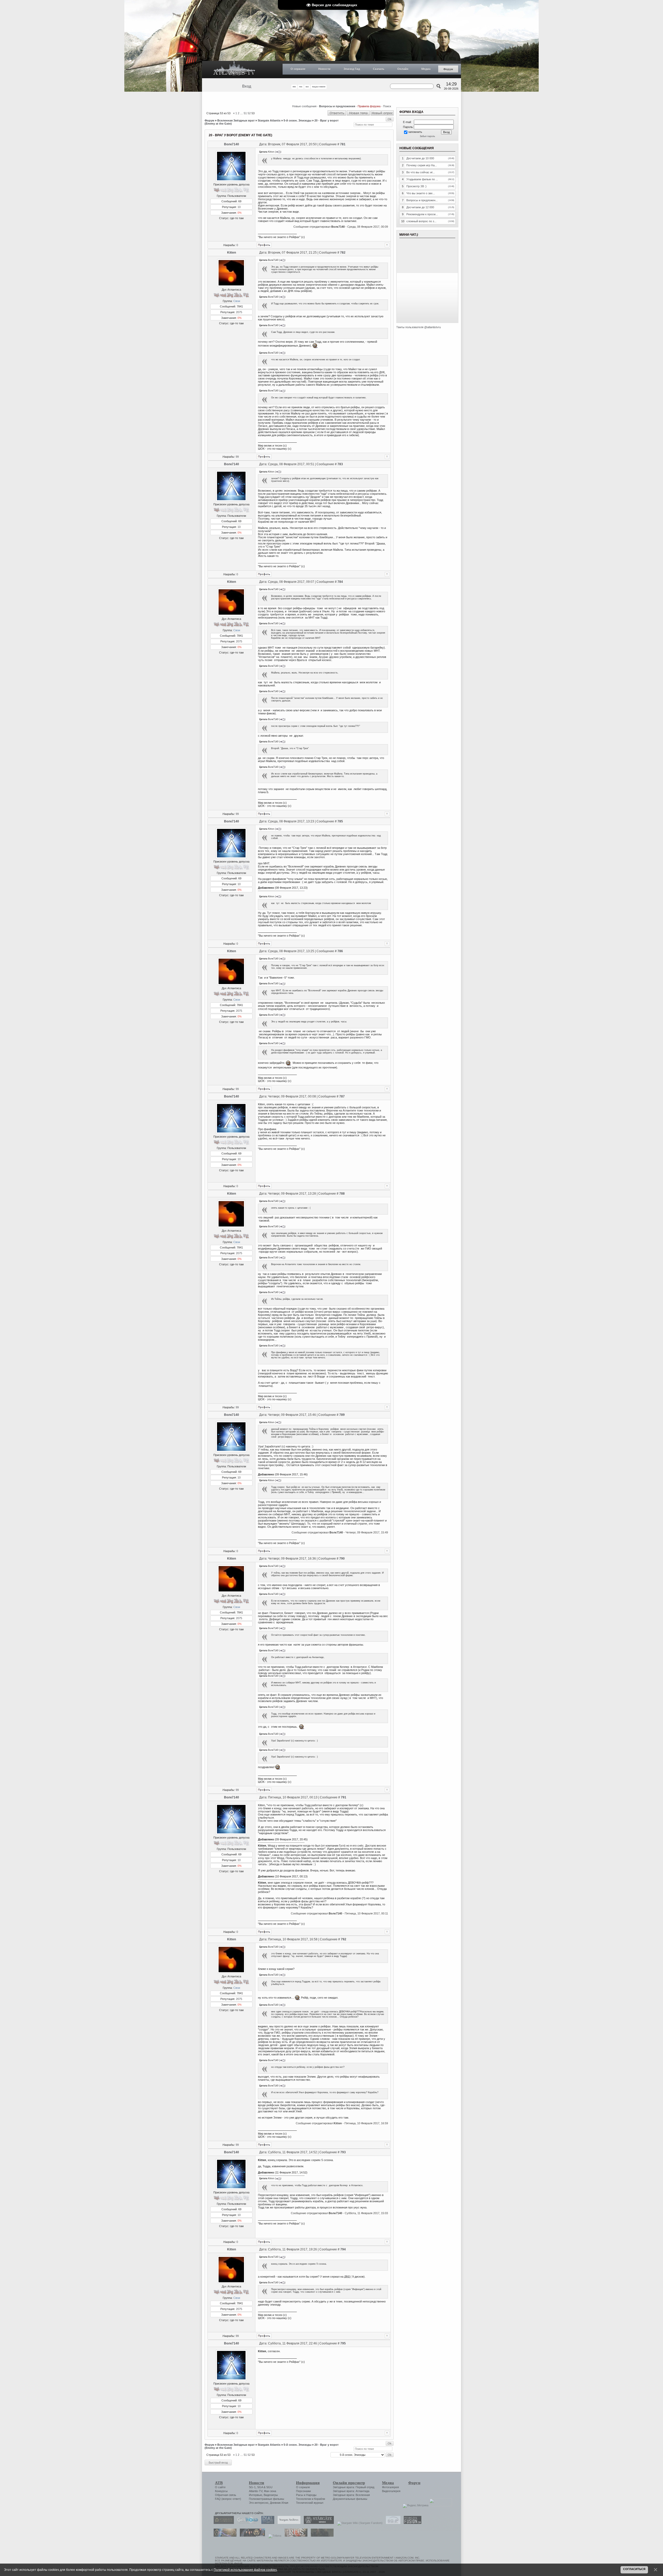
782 (343, 253)
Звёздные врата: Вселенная (351, 2495)
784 (340, 582)
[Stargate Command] (222, 2523)
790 (342, 1559)
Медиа (426, 69)
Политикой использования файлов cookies (245, 2570)
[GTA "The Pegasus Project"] (321, 2536)
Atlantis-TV (256, 2491)
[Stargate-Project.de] (392, 2523)
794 (343, 2249)
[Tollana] (273, 2536)
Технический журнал (310, 2503)
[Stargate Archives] (288, 2523)
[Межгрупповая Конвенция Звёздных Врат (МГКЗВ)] (224, 2536)
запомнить (415, 132)
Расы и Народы (306, 2495)
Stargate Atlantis (269, 120)
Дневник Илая (279, 2503)
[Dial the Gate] (266, 2523)
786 (340, 951)
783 (340, 464)
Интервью (255, 2495)
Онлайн (403, 69)
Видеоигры (271, 2495)
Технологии (304, 2499)
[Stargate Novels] (318, 2523)
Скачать (379, 69)
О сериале (298, 69)
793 (343, 2152)
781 (343, 144)
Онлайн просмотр (349, 2483)
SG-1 (252, 2487)
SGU (269, 2487)
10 (239, 207)
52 (249, 113)
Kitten (232, 253)
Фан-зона (270, 2491)
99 (237, 457)
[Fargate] (295, 2536)
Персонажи (303, 2491)
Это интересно (259, 2503)
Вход (247, 86)
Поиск (387, 106)
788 (342, 1194)
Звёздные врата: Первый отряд (354, 2487)
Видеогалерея (391, 2491)
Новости (324, 69)
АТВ (219, 2483)
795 (343, 2343)
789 (342, 1415)
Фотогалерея (390, 2487)
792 (344, 1939)
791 (344, 1797)
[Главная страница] (234, 70)
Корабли (320, 2499)
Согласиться (634, 2569)
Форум (448, 69)
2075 (239, 312)
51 (245, 113)
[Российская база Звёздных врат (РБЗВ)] (251, 2536)
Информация (308, 2483)
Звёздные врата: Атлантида (351, 2491)
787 (342, 1096)
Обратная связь (226, 2495)
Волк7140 (232, 144)
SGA (260, 2487)
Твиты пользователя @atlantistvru (419, 327)
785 (340, 821)
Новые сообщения (304, 106)
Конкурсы (221, 2491)
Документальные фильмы (350, 2499)
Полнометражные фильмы (266, 2499)
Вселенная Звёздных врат (236, 120)
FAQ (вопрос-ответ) (228, 2499)
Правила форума (369, 106)
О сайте (220, 2487)
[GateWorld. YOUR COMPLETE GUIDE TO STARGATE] (246, 2523)
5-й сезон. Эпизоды (297, 120)
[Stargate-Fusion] (411, 2523)
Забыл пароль (427, 136)
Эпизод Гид (352, 69)
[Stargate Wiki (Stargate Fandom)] (359, 2523)
